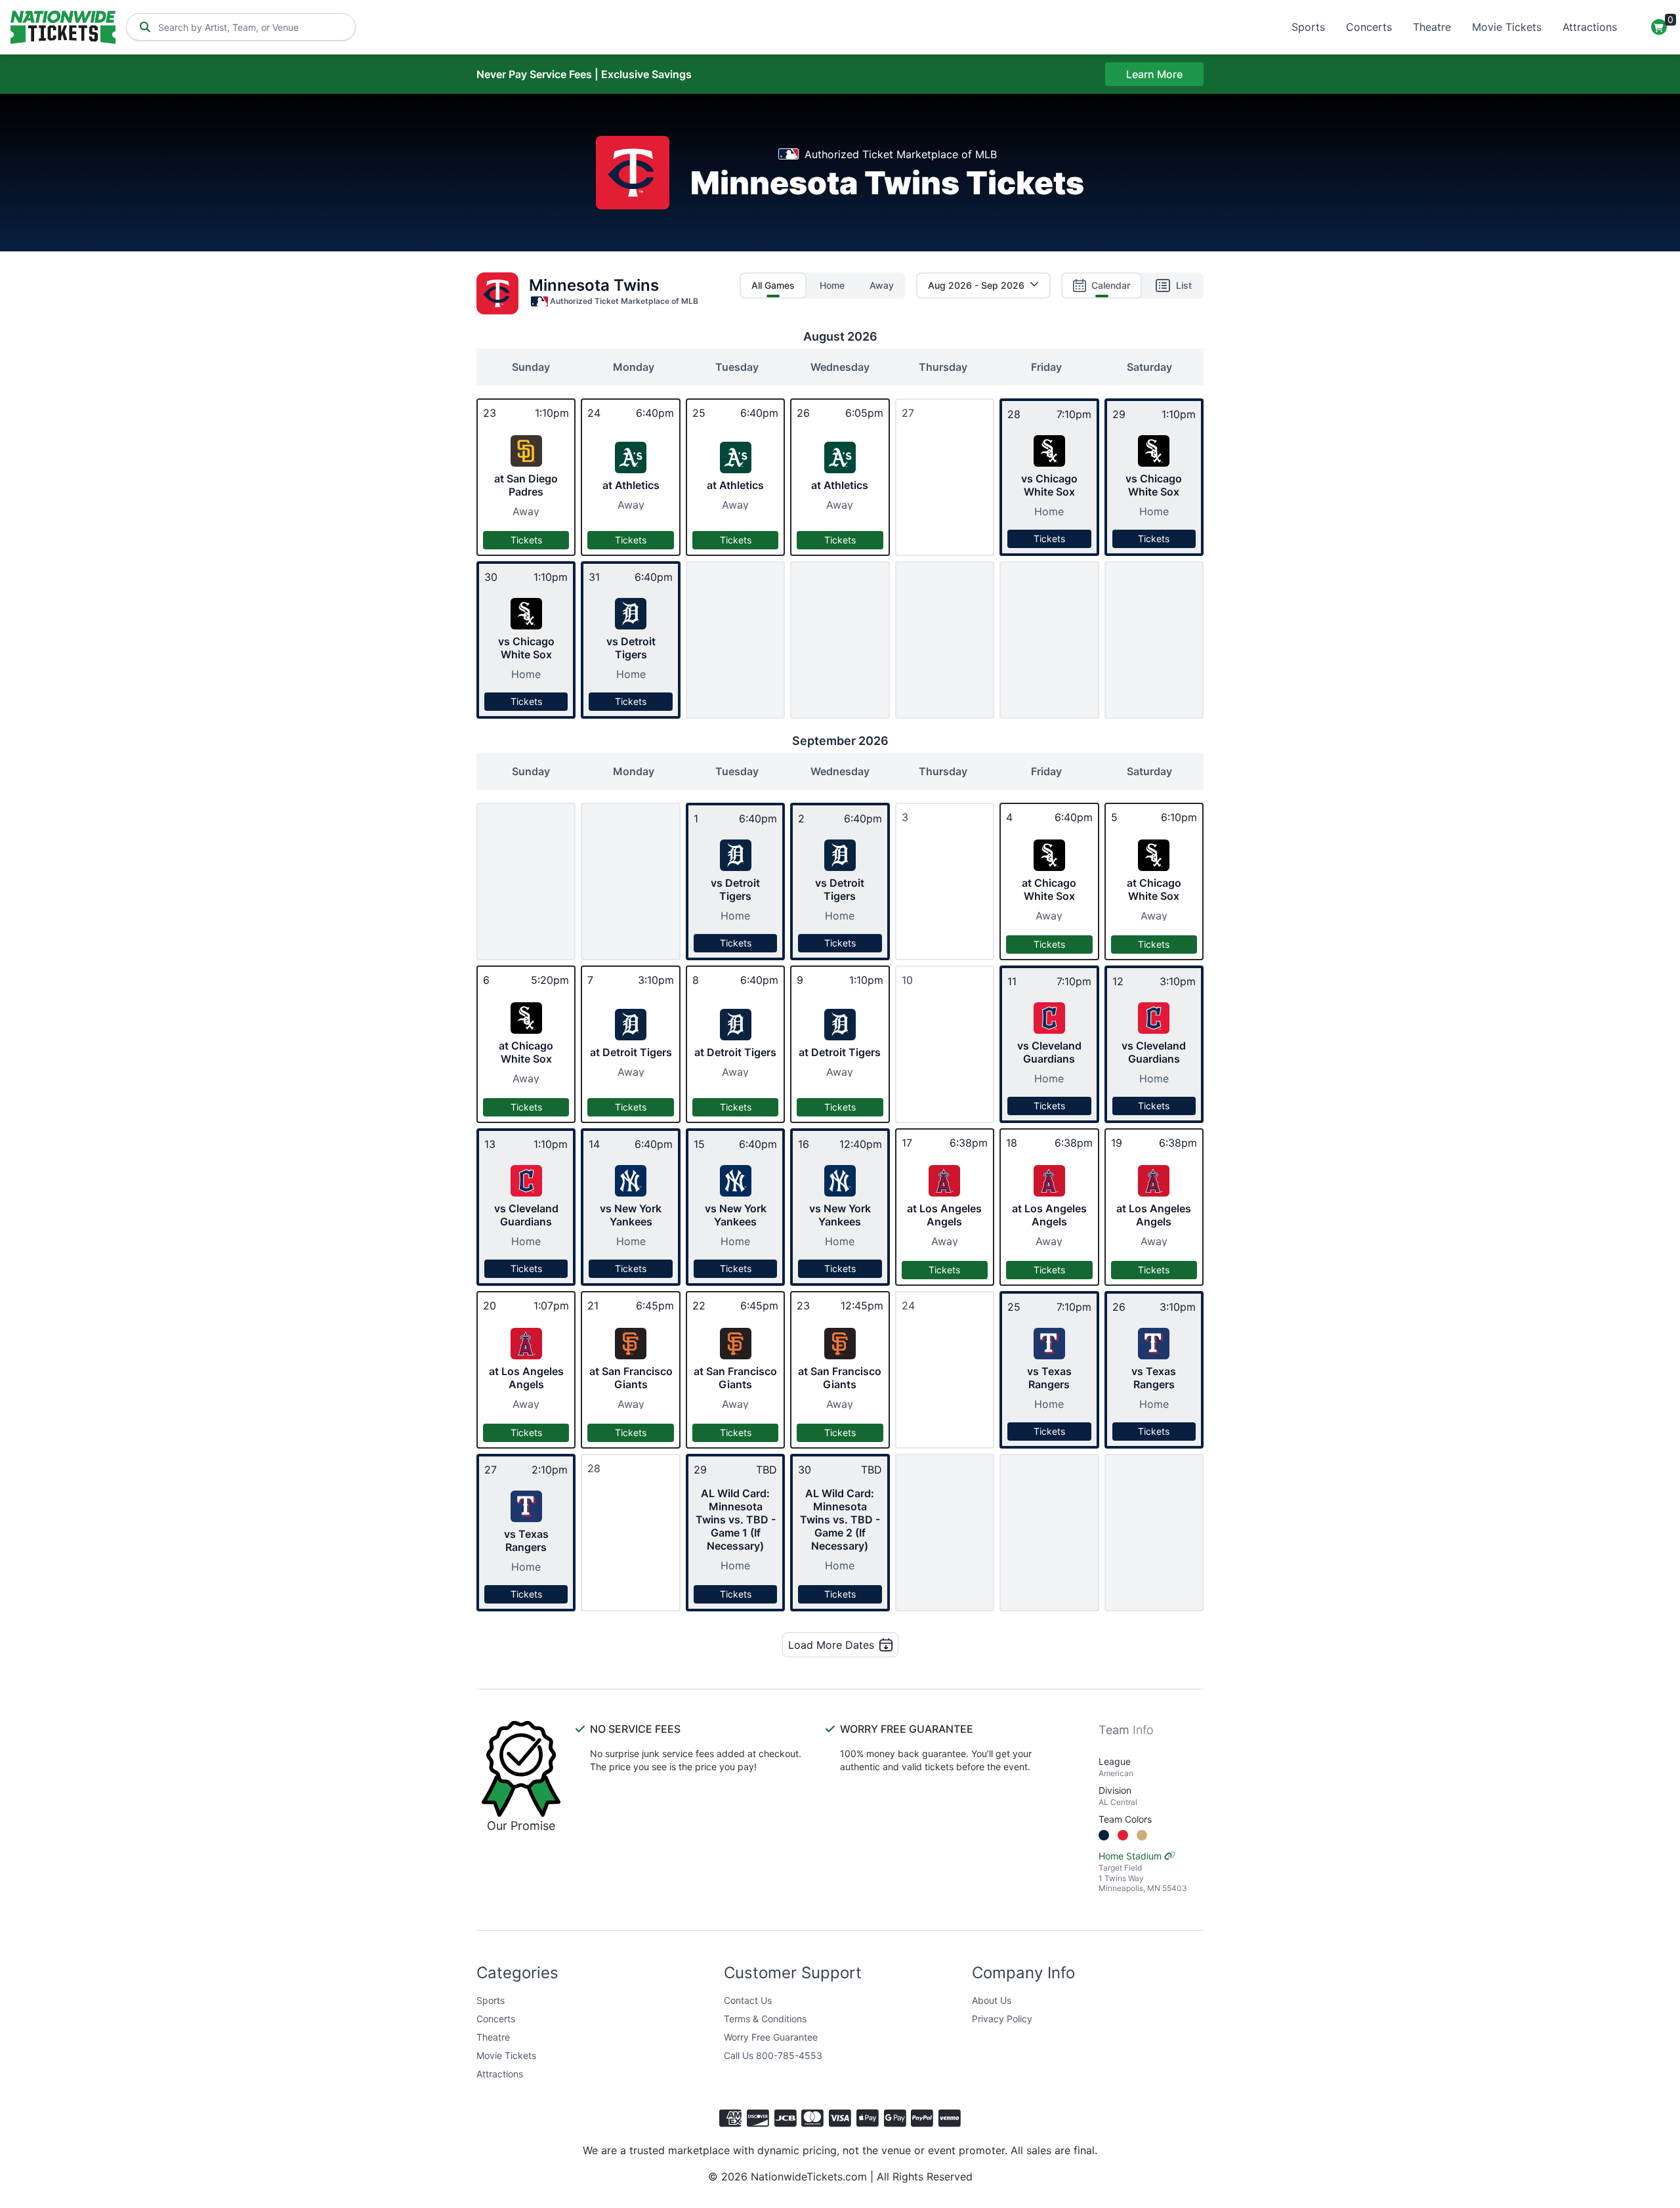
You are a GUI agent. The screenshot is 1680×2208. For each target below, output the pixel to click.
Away (882, 285)
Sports (1308, 27)
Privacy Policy (1002, 2019)
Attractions (1590, 27)
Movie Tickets (1507, 27)
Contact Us (748, 2000)
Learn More (1154, 74)
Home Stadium (1143, 1872)
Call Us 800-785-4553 (773, 2055)
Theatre (1432, 27)
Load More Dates (831, 1645)
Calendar (1111, 285)
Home (832, 285)
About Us (992, 2000)
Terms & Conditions (765, 2019)
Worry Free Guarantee (771, 2037)
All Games (773, 285)
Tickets (526, 540)
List (1184, 285)
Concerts (1369, 27)
